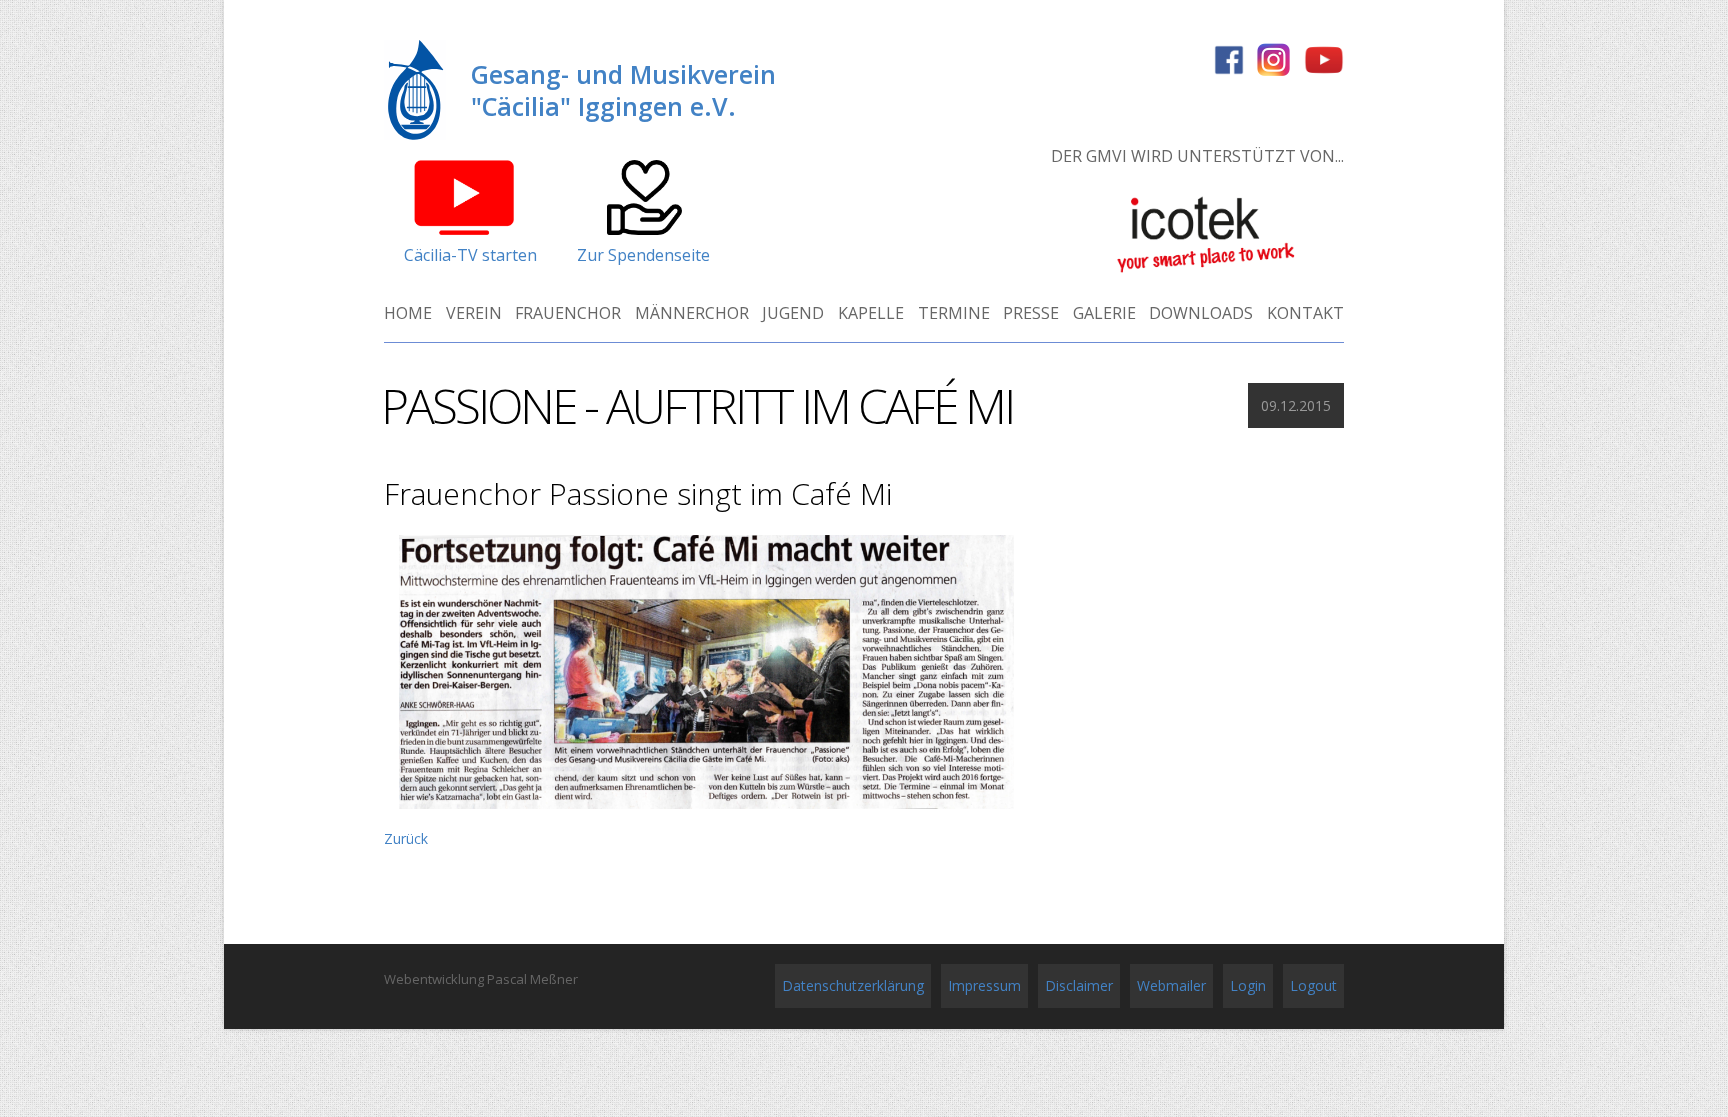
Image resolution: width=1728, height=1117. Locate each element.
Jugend (793, 313)
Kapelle (871, 313)
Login (1248, 985)
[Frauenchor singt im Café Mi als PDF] (706, 808)
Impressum (984, 985)
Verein (474, 313)
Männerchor (692, 313)
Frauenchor (568, 313)
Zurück (406, 838)
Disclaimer (1079, 985)
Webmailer (1171, 985)
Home (408, 313)
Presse (1031, 313)
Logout (1313, 985)
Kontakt (1305, 313)
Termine (954, 313)
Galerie (1104, 313)
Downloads (1201, 313)
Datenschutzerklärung (853, 985)
